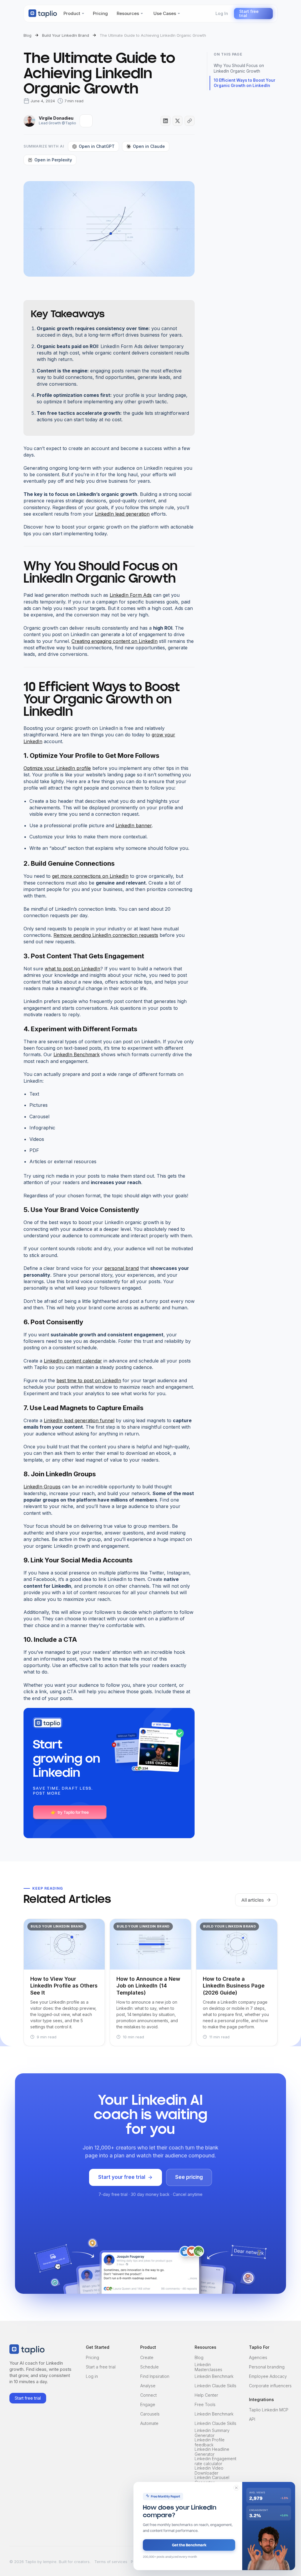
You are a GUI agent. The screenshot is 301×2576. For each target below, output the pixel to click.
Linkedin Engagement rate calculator (215, 2461)
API (252, 2419)
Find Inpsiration (155, 2376)
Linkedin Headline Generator (212, 2452)
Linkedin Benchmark (214, 2376)
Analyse (148, 2386)
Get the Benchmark (189, 2545)
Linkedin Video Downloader (209, 2471)
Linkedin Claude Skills (215, 2386)
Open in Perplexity (53, 160)
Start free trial (249, 13)
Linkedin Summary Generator (212, 2433)
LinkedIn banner (134, 825)
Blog (199, 2357)
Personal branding (267, 2367)
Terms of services (111, 2562)
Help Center (206, 2395)
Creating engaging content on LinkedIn (114, 641)
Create (147, 2357)
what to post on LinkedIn (72, 969)
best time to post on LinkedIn (89, 1380)
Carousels (150, 2414)
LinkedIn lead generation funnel (79, 1420)
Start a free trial (101, 2367)
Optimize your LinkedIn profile (57, 768)
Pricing (92, 2357)
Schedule (149, 2367)
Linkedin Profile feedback (210, 2443)
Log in (92, 2376)
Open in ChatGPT (97, 146)
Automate (149, 2423)
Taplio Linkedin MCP (269, 2410)
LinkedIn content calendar (73, 1361)
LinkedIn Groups (42, 1487)
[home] (43, 14)
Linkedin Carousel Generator (212, 2480)
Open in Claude (149, 146)
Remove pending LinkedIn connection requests (106, 935)
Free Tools (205, 2404)
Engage (148, 2404)
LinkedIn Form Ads (131, 595)
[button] (74, 14)
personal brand (122, 1268)
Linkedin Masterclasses (208, 2367)
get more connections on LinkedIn (90, 876)
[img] (86, 121)
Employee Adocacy (268, 2376)
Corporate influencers (270, 2386)
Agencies (258, 2357)
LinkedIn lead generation (122, 514)
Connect (148, 2395)
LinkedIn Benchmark (77, 1054)
